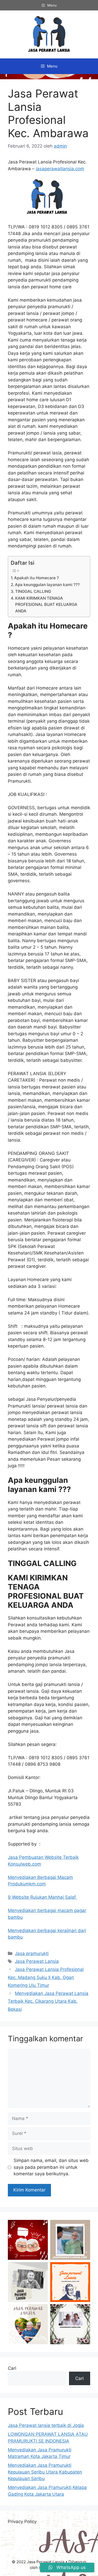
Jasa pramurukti (32, 1953)
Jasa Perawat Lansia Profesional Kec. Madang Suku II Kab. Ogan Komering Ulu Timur (46, 1977)
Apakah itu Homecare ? (36, 578)
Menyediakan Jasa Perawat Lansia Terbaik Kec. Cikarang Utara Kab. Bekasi (48, 2001)
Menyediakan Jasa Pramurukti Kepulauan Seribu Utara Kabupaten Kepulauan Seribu (45, 2472)
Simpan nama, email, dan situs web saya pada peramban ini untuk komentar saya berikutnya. (51, 2167)
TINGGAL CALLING (33, 591)
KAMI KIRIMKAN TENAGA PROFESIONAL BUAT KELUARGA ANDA (46, 605)
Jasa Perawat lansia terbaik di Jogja (46, 2425)
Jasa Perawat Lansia (37, 1961)
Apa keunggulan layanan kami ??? (47, 585)
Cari (12, 2368)
